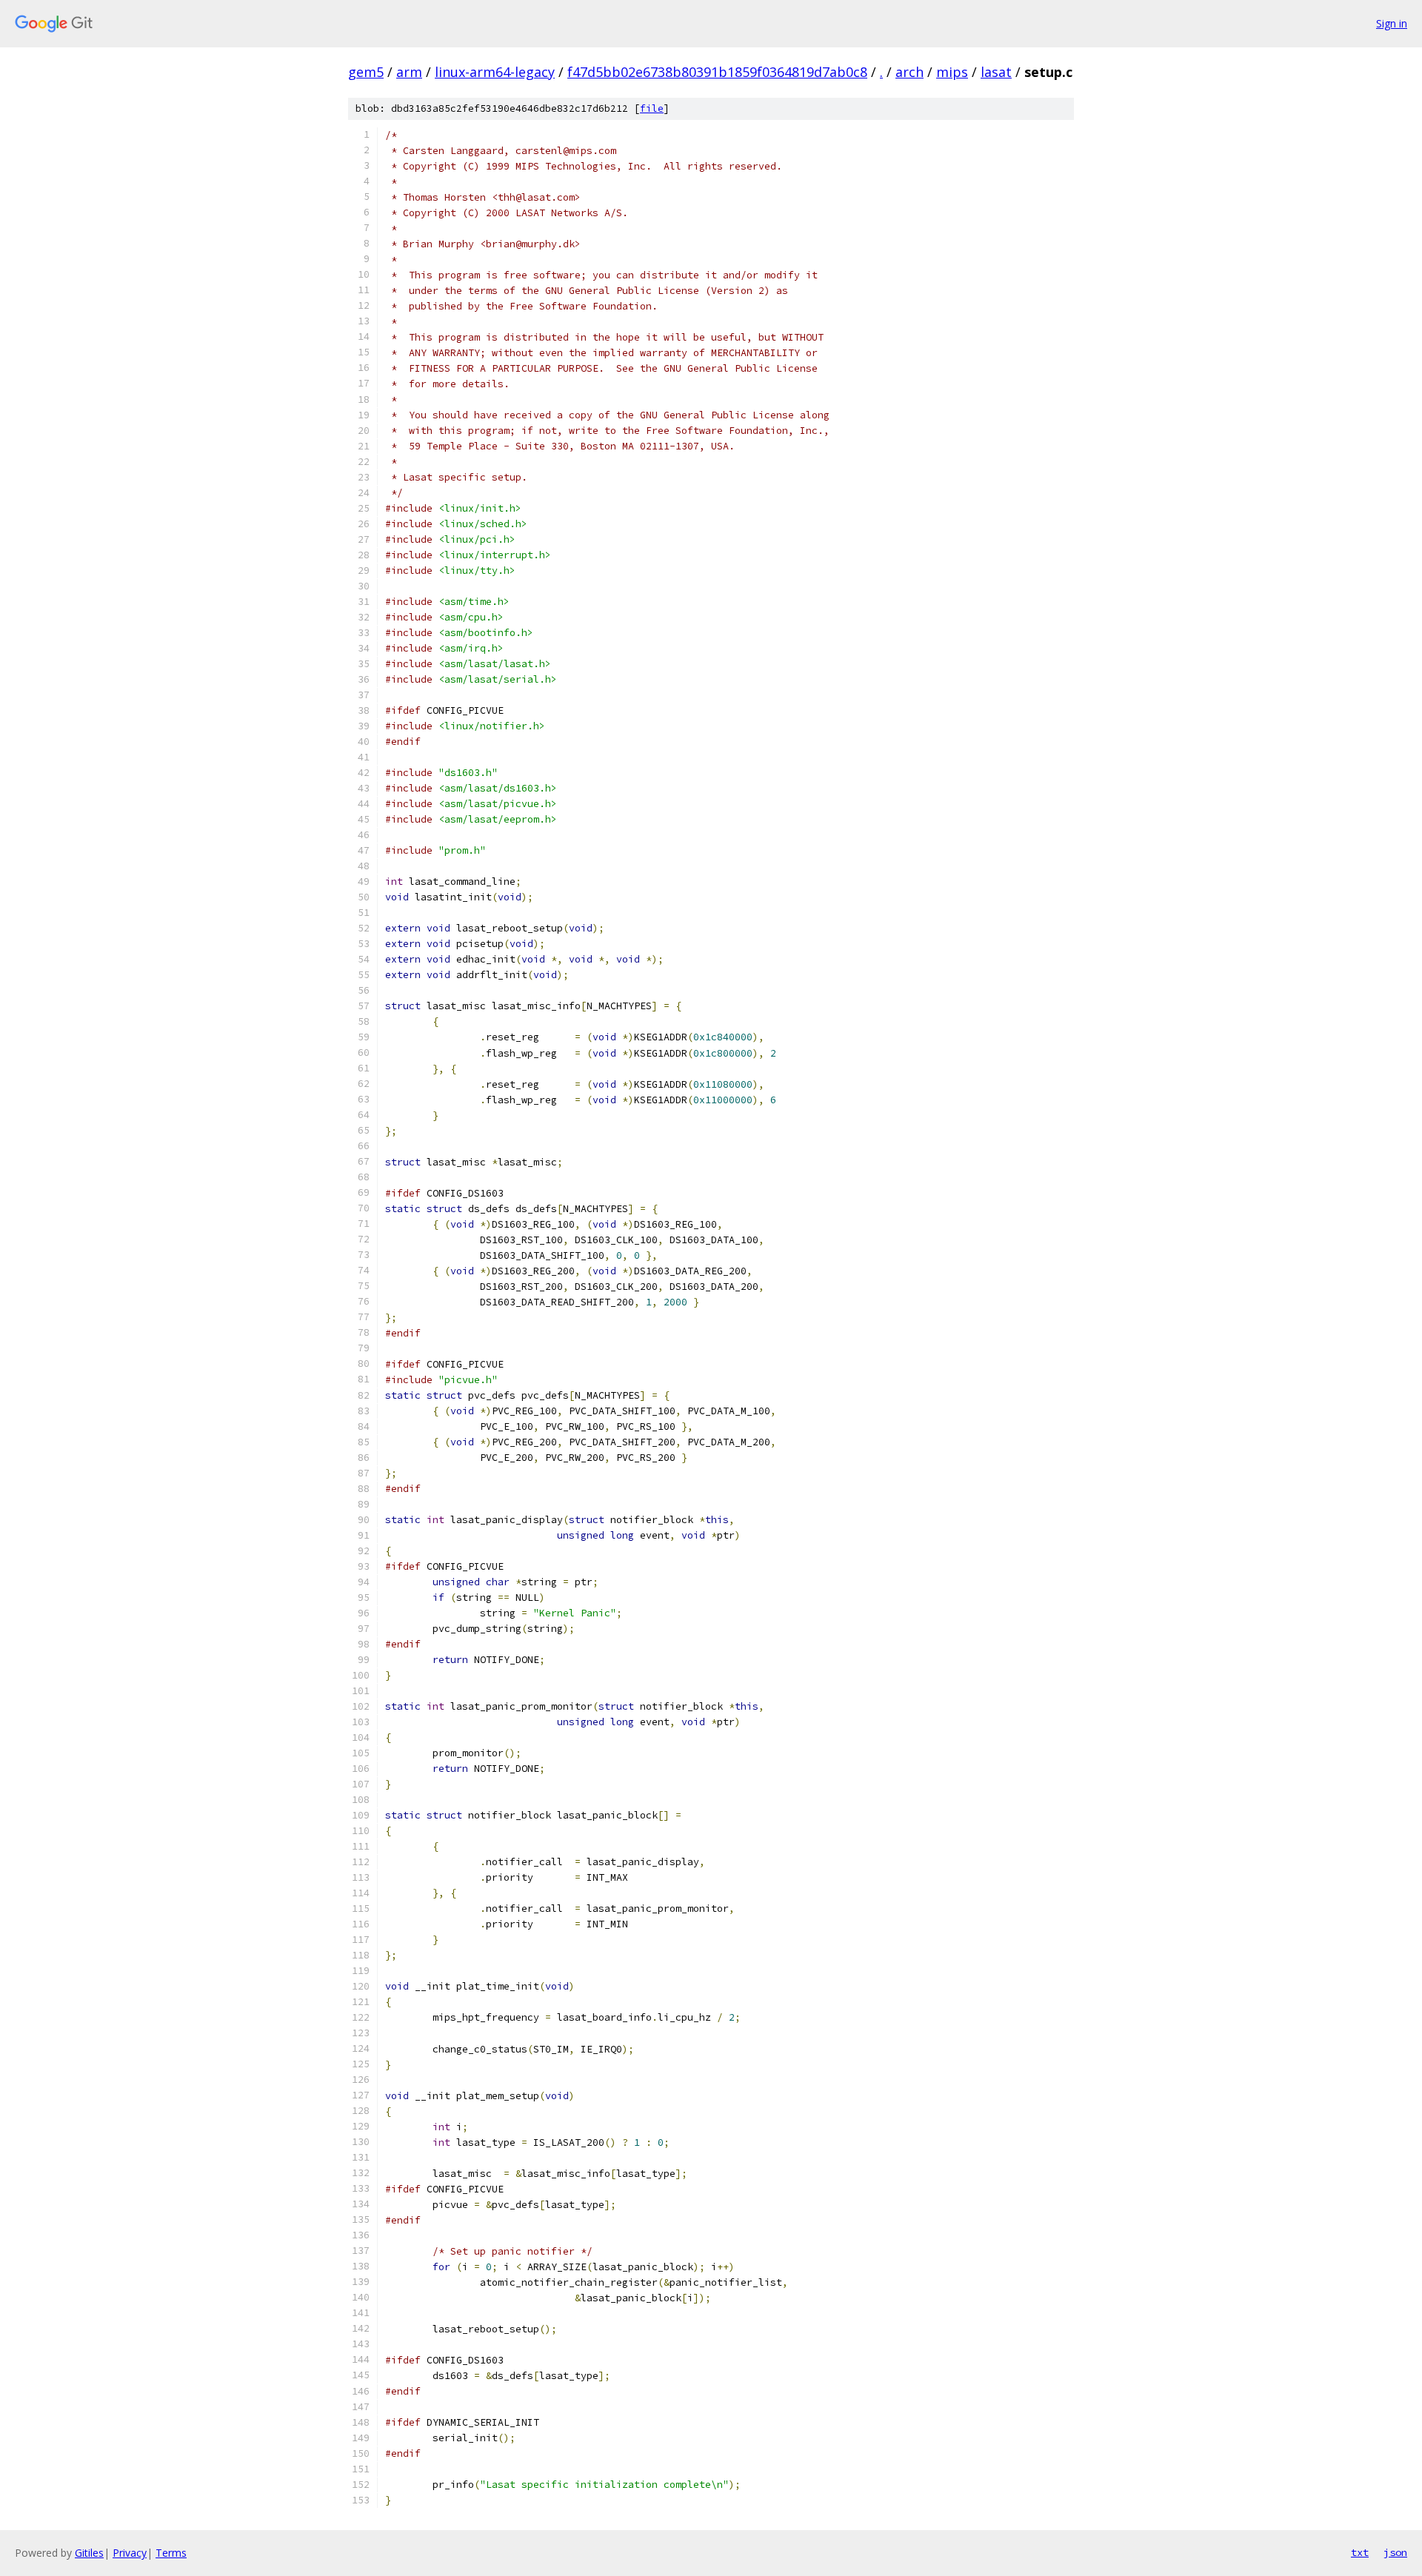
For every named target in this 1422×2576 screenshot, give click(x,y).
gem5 (366, 72)
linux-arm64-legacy (495, 72)
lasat (996, 72)
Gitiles (89, 2553)
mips (952, 72)
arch (909, 72)
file (652, 108)
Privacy (130, 2553)
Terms (171, 2553)
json (1395, 2552)
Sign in (1392, 23)
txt (1360, 2552)
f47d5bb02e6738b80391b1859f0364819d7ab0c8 (717, 72)
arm (409, 72)
